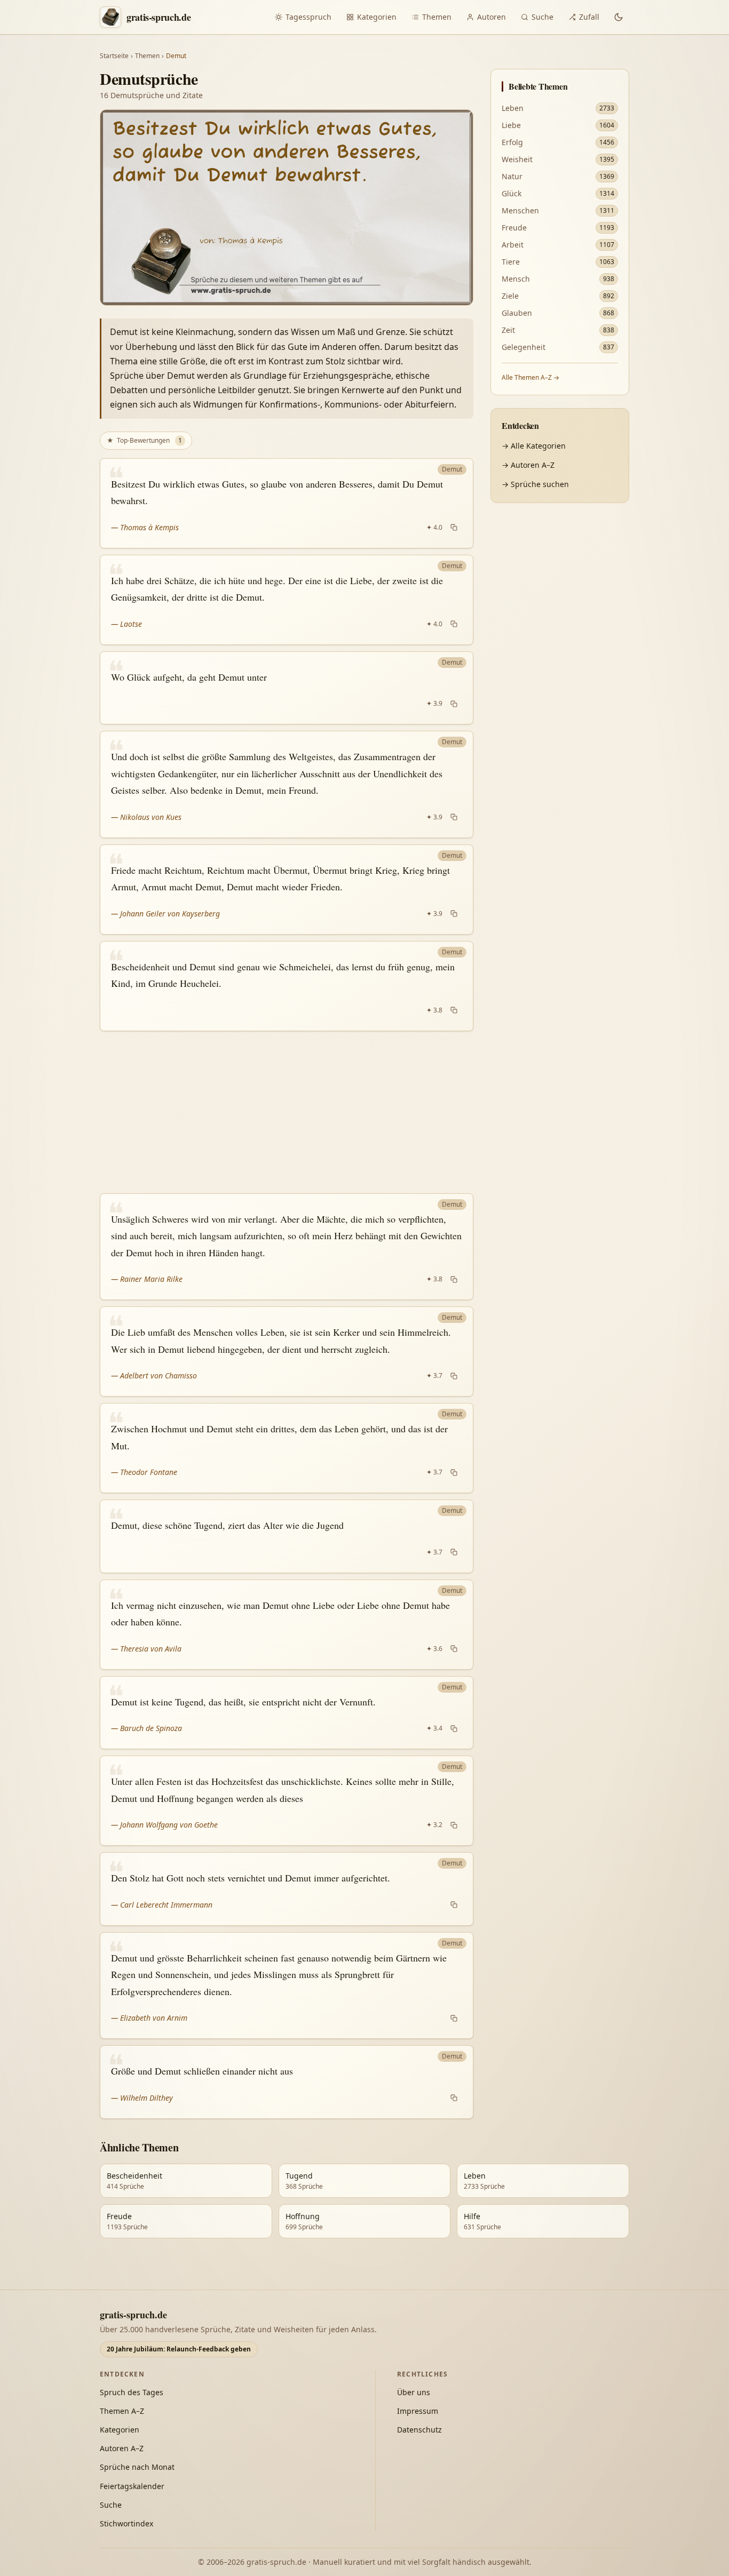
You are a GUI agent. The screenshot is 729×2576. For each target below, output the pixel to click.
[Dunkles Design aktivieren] (619, 17)
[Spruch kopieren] (454, 528)
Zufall (589, 17)
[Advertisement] (287, 1112)
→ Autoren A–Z (528, 465)
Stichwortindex (126, 2523)
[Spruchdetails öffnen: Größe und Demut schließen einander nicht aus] (287, 2082)
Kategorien (377, 17)
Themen (437, 17)
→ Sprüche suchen (535, 484)
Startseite (114, 56)
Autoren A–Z (122, 2448)
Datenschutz (419, 2430)
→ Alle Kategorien (534, 446)
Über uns (414, 2392)
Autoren (492, 17)
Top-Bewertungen (144, 440)
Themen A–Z (122, 2411)
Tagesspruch (308, 17)
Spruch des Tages (132, 2392)
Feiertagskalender (132, 2486)
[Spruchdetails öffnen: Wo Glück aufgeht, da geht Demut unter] (287, 688)
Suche (542, 17)
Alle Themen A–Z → (530, 377)
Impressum (418, 2411)
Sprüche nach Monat (137, 2467)
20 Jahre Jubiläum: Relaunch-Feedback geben (179, 2349)
